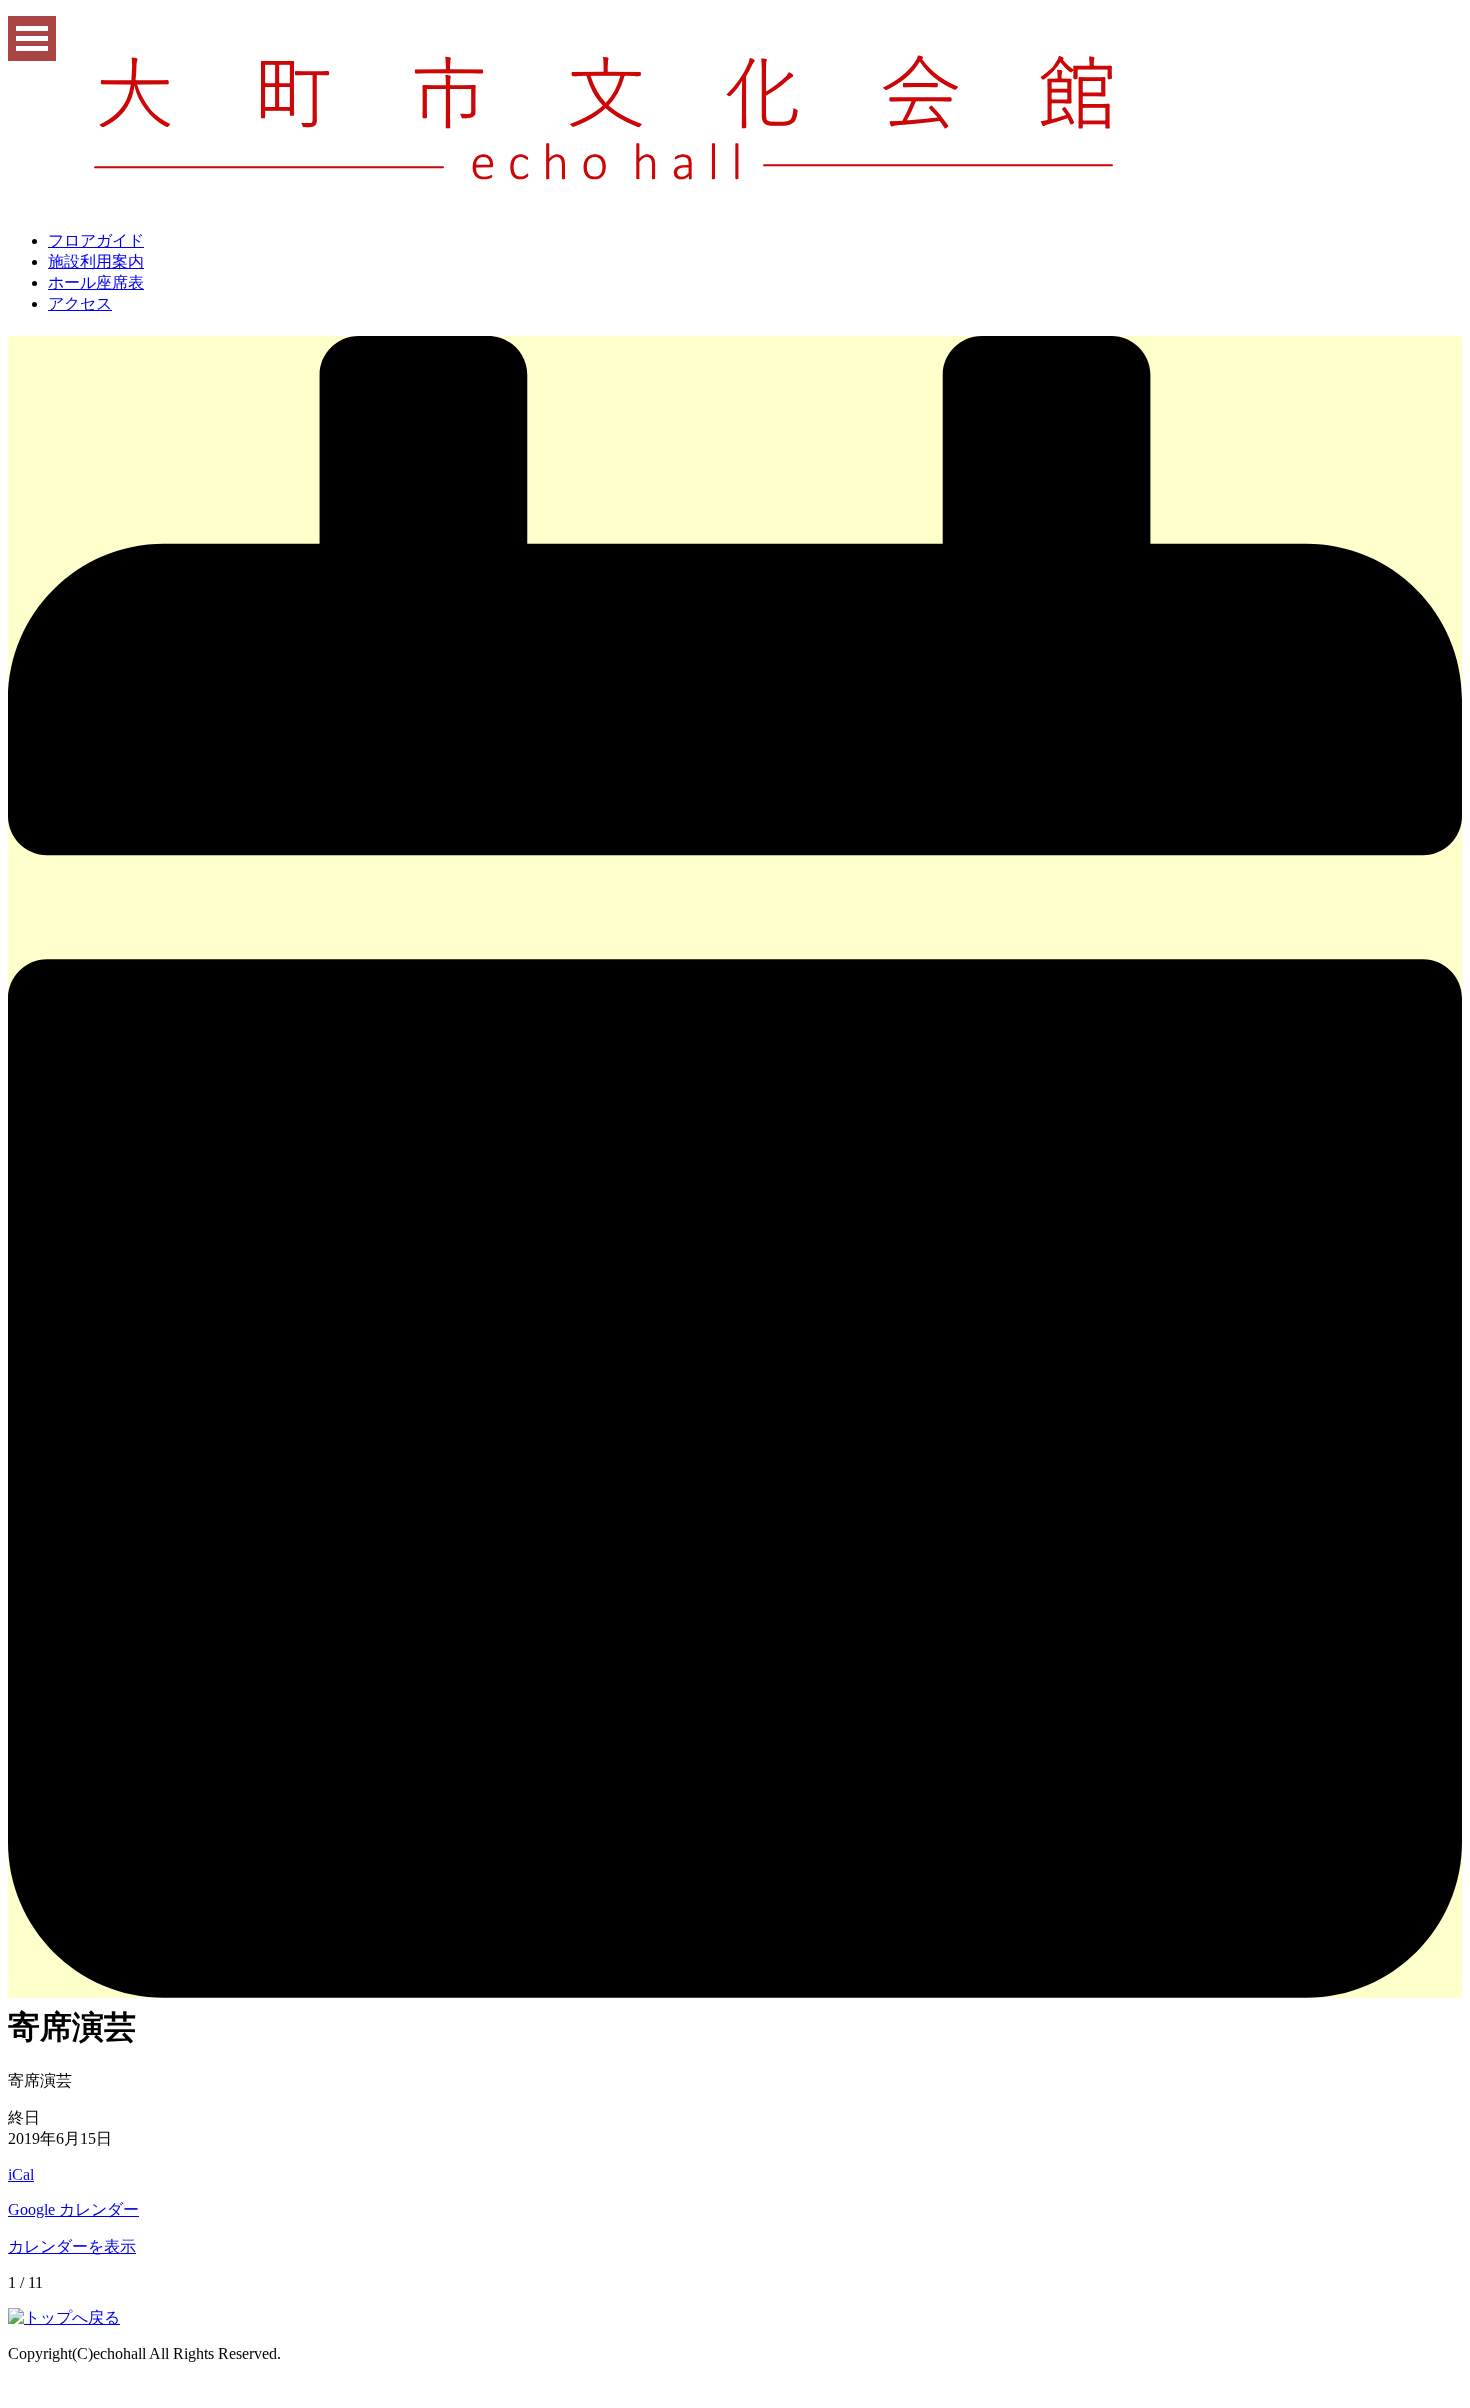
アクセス (80, 303)
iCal (21, 2174)
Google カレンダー (73, 2209)
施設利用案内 (96, 261)
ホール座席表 (96, 282)
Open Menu (32, 38)
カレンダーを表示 (72, 2246)
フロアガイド (96, 240)
